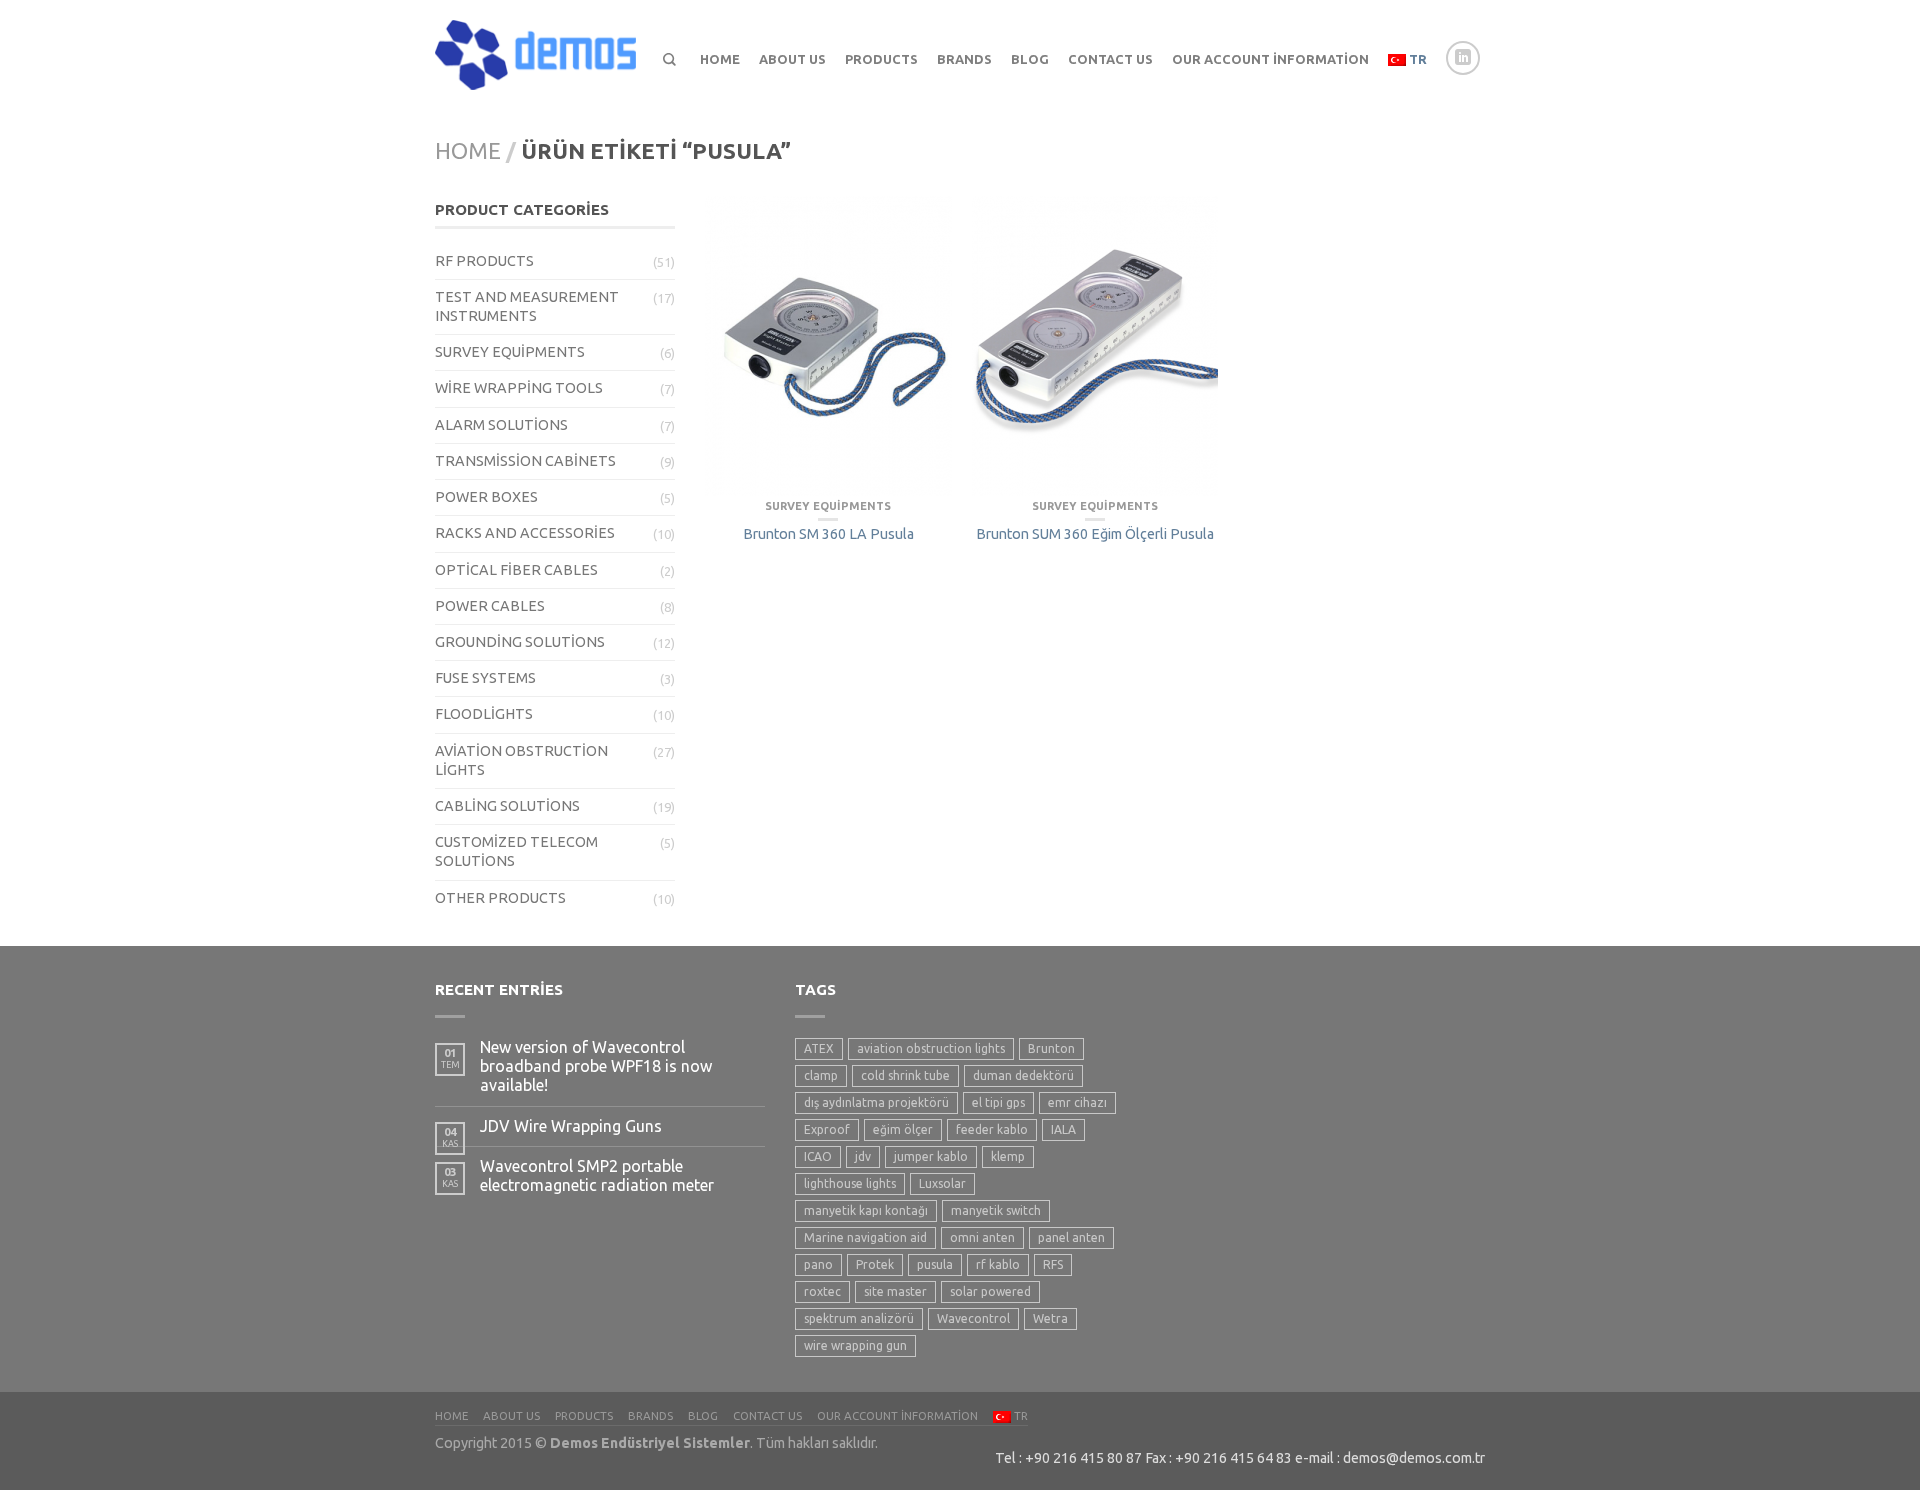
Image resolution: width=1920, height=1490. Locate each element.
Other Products (500, 898)
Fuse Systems (485, 678)
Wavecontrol (973, 1318)
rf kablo (998, 1264)
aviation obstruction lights (931, 1048)
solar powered (990, 1291)
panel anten (1071, 1237)
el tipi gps (998, 1102)
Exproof (827, 1129)
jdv (863, 1156)
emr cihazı (1077, 1102)
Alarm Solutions (501, 425)
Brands (964, 59)
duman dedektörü (1023, 1075)
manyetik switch (996, 1210)
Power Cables (490, 606)
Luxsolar (942, 1183)
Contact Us (1110, 59)
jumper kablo (931, 1156)
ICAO (818, 1156)
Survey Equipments (510, 352)
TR (1416, 59)
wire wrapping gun (855, 1345)
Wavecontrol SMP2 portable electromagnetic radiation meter (597, 1175)
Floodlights (484, 714)
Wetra (1050, 1318)
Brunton (1051, 1048)
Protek (875, 1264)
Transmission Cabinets (525, 461)
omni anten (982, 1237)
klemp (1008, 1156)
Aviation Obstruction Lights (521, 760)
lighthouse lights (850, 1183)
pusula (935, 1264)
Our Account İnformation (1270, 59)
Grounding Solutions (520, 642)
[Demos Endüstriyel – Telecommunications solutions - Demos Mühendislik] (540, 50)
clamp (821, 1075)
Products (881, 59)
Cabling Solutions (507, 806)
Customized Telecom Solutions (516, 851)
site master (895, 1291)
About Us (792, 59)
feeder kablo (992, 1129)
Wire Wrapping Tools (519, 388)
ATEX (819, 1048)
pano (818, 1264)
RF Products (484, 261)
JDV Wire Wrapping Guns (571, 1126)
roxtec (822, 1291)
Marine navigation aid (865, 1237)
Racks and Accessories (525, 533)
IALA (1063, 1129)
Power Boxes (486, 497)
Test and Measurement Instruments (527, 306)
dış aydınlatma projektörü (876, 1102)
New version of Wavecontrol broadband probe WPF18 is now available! (596, 1066)
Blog (1030, 59)
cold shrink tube (905, 1075)
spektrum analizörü (859, 1318)
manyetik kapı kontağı (866, 1210)
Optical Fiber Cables (516, 570)
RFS (1053, 1264)
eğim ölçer (903, 1129)
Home (720, 59)
